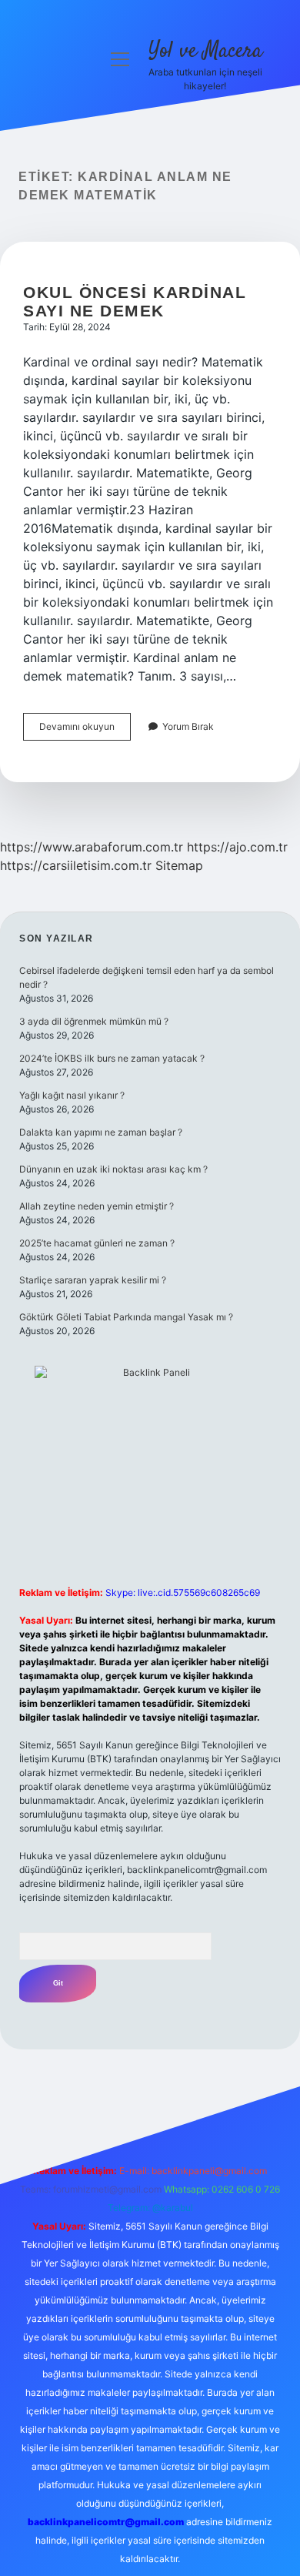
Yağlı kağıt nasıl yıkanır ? (72, 1095)
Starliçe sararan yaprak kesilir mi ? (93, 1280)
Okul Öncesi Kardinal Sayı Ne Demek (135, 301)
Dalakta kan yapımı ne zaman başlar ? (101, 1132)
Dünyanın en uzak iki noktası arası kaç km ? (113, 1169)
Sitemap (179, 865)
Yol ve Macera (205, 52)
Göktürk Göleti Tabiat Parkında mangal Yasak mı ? (126, 1317)
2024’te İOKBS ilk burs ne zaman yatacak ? (112, 1058)
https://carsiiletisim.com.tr (76, 865)
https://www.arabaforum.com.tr (92, 847)
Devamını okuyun (85, 730)
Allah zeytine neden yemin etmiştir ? (97, 1206)
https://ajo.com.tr (237, 847)
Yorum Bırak (188, 726)
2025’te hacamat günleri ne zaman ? (97, 1243)
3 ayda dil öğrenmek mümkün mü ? (94, 1021)
